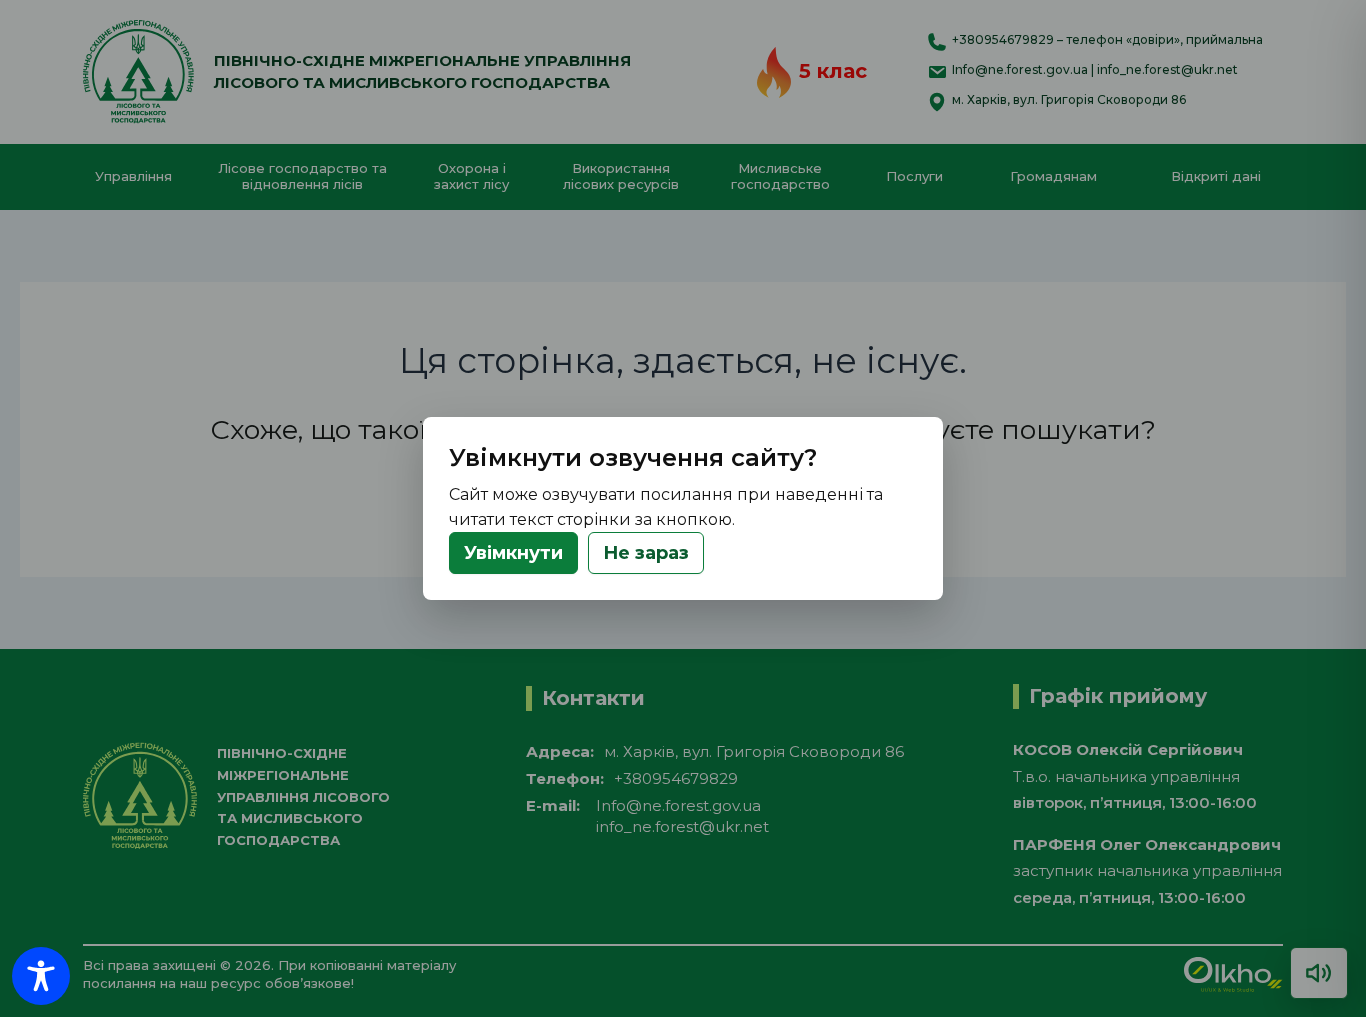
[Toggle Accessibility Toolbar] (41, 976)
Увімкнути (513, 553)
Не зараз (646, 553)
